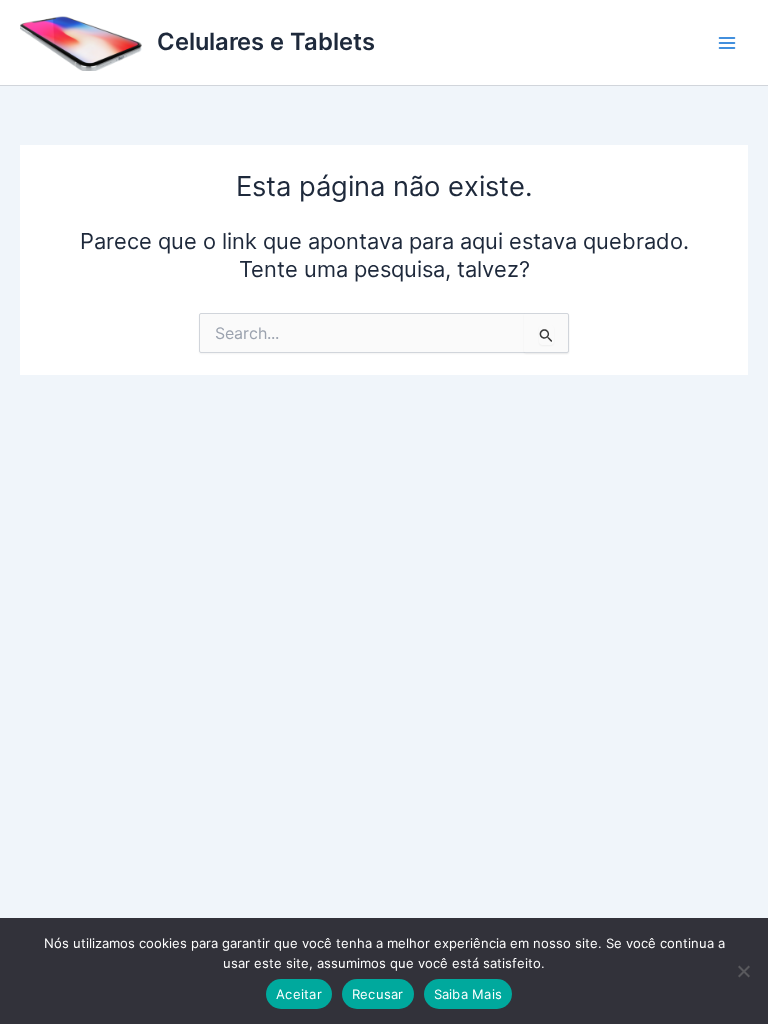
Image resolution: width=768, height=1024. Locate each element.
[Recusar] (743, 971)
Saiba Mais (468, 994)
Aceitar (299, 994)
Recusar (378, 994)
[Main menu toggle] (727, 43)
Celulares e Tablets (266, 41)
